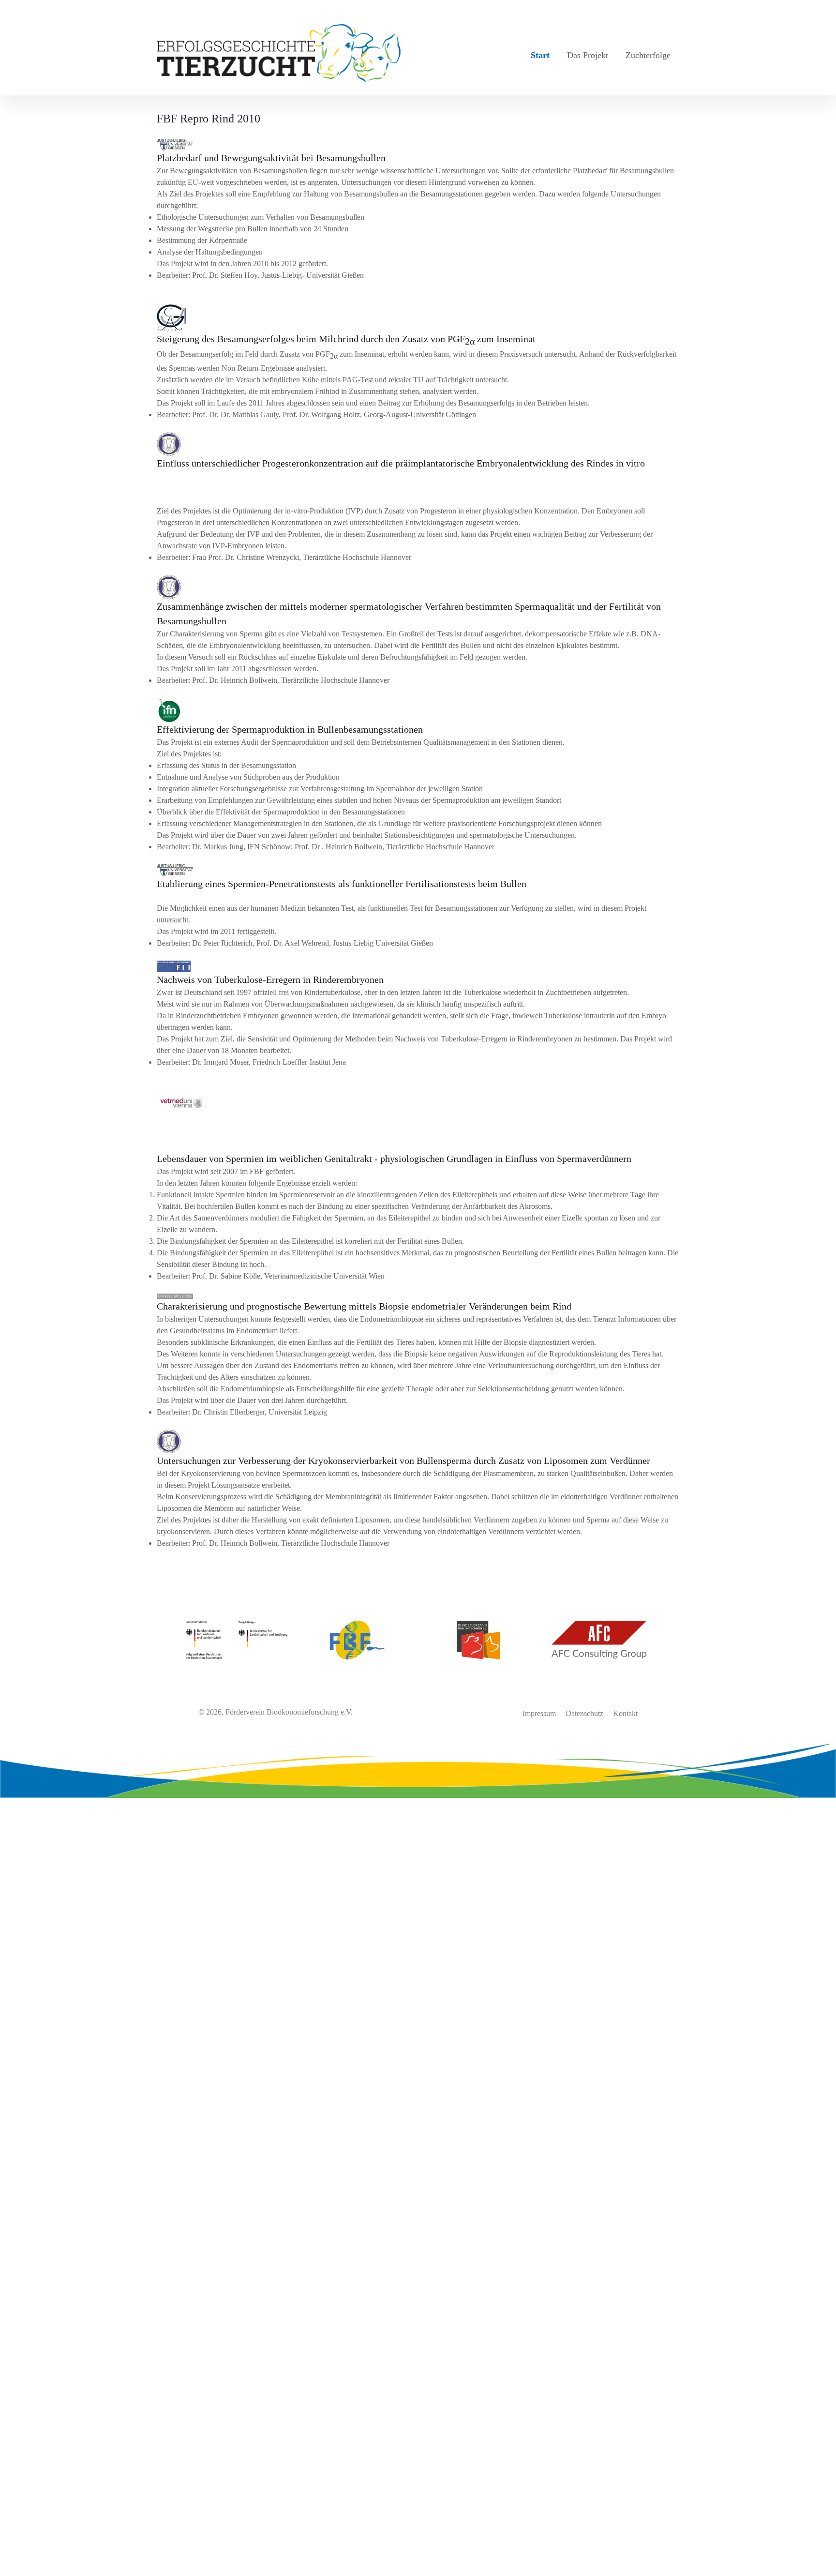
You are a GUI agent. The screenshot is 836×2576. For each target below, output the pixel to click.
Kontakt (625, 1713)
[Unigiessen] (418, 145)
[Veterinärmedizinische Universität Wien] (418, 1104)
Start (540, 55)
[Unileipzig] (418, 1296)
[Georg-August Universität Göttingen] (418, 318)
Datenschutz (584, 1713)
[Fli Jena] (418, 966)
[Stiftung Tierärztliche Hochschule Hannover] (418, 444)
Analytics (15, 2280)
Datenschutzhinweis (31, 2570)
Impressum (539, 1713)
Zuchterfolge (648, 55)
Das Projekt (588, 55)
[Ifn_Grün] (418, 710)
